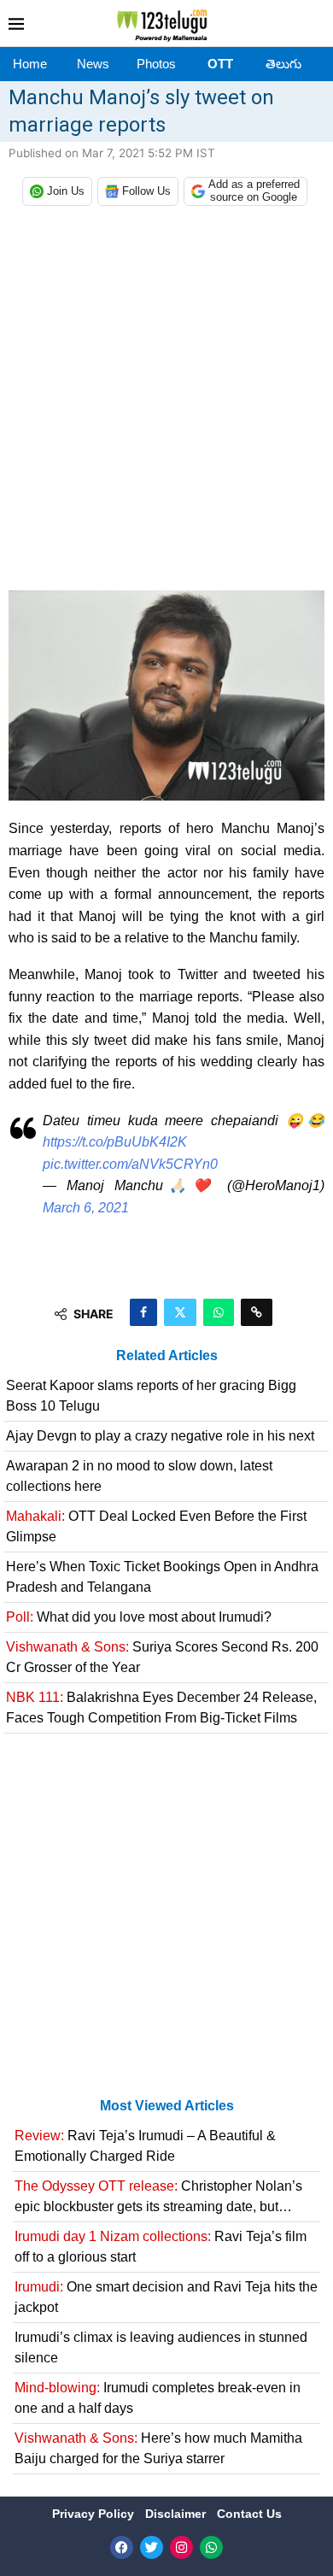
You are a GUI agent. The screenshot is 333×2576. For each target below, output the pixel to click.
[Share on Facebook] (143, 1312)
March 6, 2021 (86, 1208)
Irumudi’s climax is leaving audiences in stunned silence (161, 2347)
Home (30, 64)
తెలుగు (283, 64)
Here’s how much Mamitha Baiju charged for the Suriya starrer (158, 2448)
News (93, 64)
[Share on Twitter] (180, 1312)
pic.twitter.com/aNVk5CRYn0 (130, 1164)
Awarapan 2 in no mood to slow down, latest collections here (139, 1476)
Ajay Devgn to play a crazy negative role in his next (160, 1436)
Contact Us (249, 2514)
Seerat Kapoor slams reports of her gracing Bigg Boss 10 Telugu (151, 1396)
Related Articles (167, 1355)
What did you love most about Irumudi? (139, 1617)
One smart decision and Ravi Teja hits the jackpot (166, 2297)
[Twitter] (152, 2547)
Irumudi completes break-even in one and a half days (158, 2398)
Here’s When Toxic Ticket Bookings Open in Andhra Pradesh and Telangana (162, 1577)
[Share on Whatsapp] (219, 1312)
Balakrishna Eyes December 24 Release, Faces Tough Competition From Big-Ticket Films (161, 1708)
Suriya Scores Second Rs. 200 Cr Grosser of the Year (162, 1657)
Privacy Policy (95, 2514)
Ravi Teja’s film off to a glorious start (161, 2247)
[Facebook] (122, 2547)
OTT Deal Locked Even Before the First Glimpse (156, 1526)
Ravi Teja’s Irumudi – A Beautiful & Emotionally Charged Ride (145, 2146)
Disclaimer (177, 2514)
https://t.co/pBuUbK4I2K (115, 1142)
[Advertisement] (166, 402)
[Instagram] (181, 2547)
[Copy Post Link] (257, 1312)
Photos (156, 64)
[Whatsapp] (211, 2547)
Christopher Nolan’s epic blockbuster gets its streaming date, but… (158, 2196)
